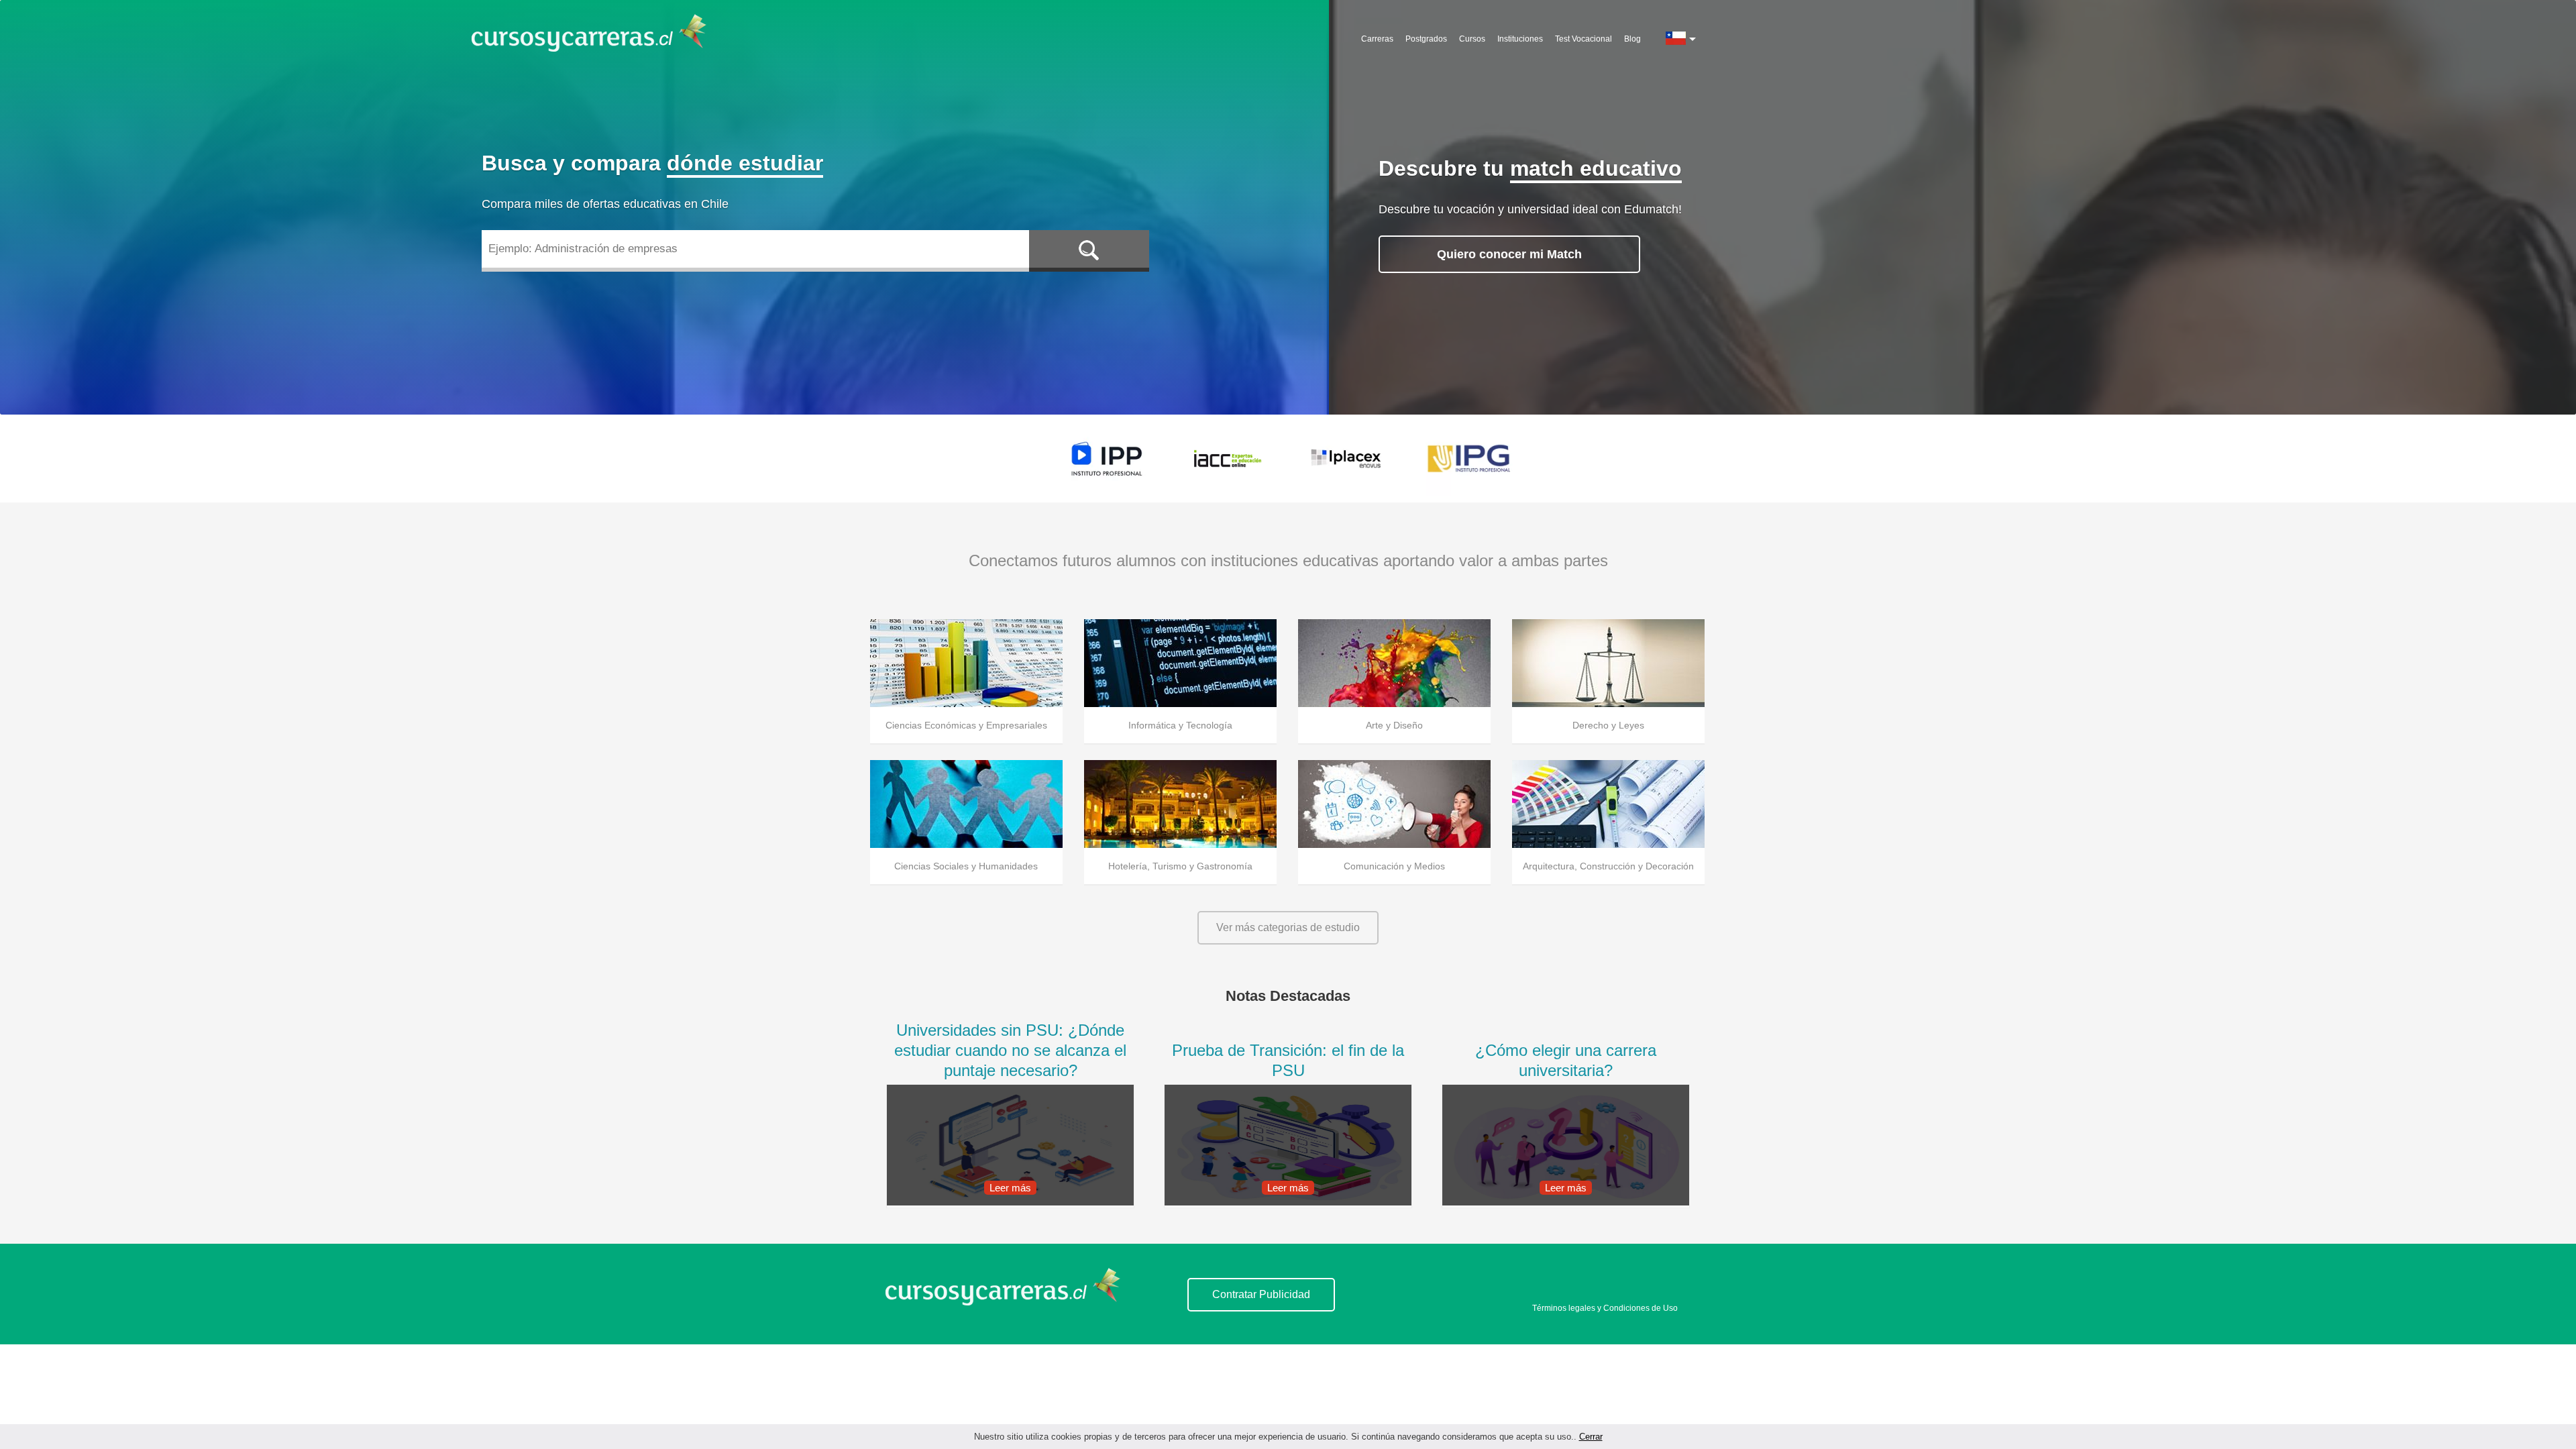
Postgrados (1426, 39)
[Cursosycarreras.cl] (597, 34)
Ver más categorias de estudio (1288, 927)
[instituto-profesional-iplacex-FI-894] (1348, 459)
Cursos (1472, 39)
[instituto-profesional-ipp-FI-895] (1107, 459)
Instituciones (1520, 39)
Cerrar (1591, 1437)
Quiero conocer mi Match (1509, 254)
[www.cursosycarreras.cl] (1011, 1302)
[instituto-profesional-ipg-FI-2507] (1469, 459)
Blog (1632, 39)
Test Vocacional (1584, 39)
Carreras (1377, 39)
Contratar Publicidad (1261, 1294)
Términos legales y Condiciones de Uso (1605, 1308)
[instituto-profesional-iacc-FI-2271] (1228, 459)
